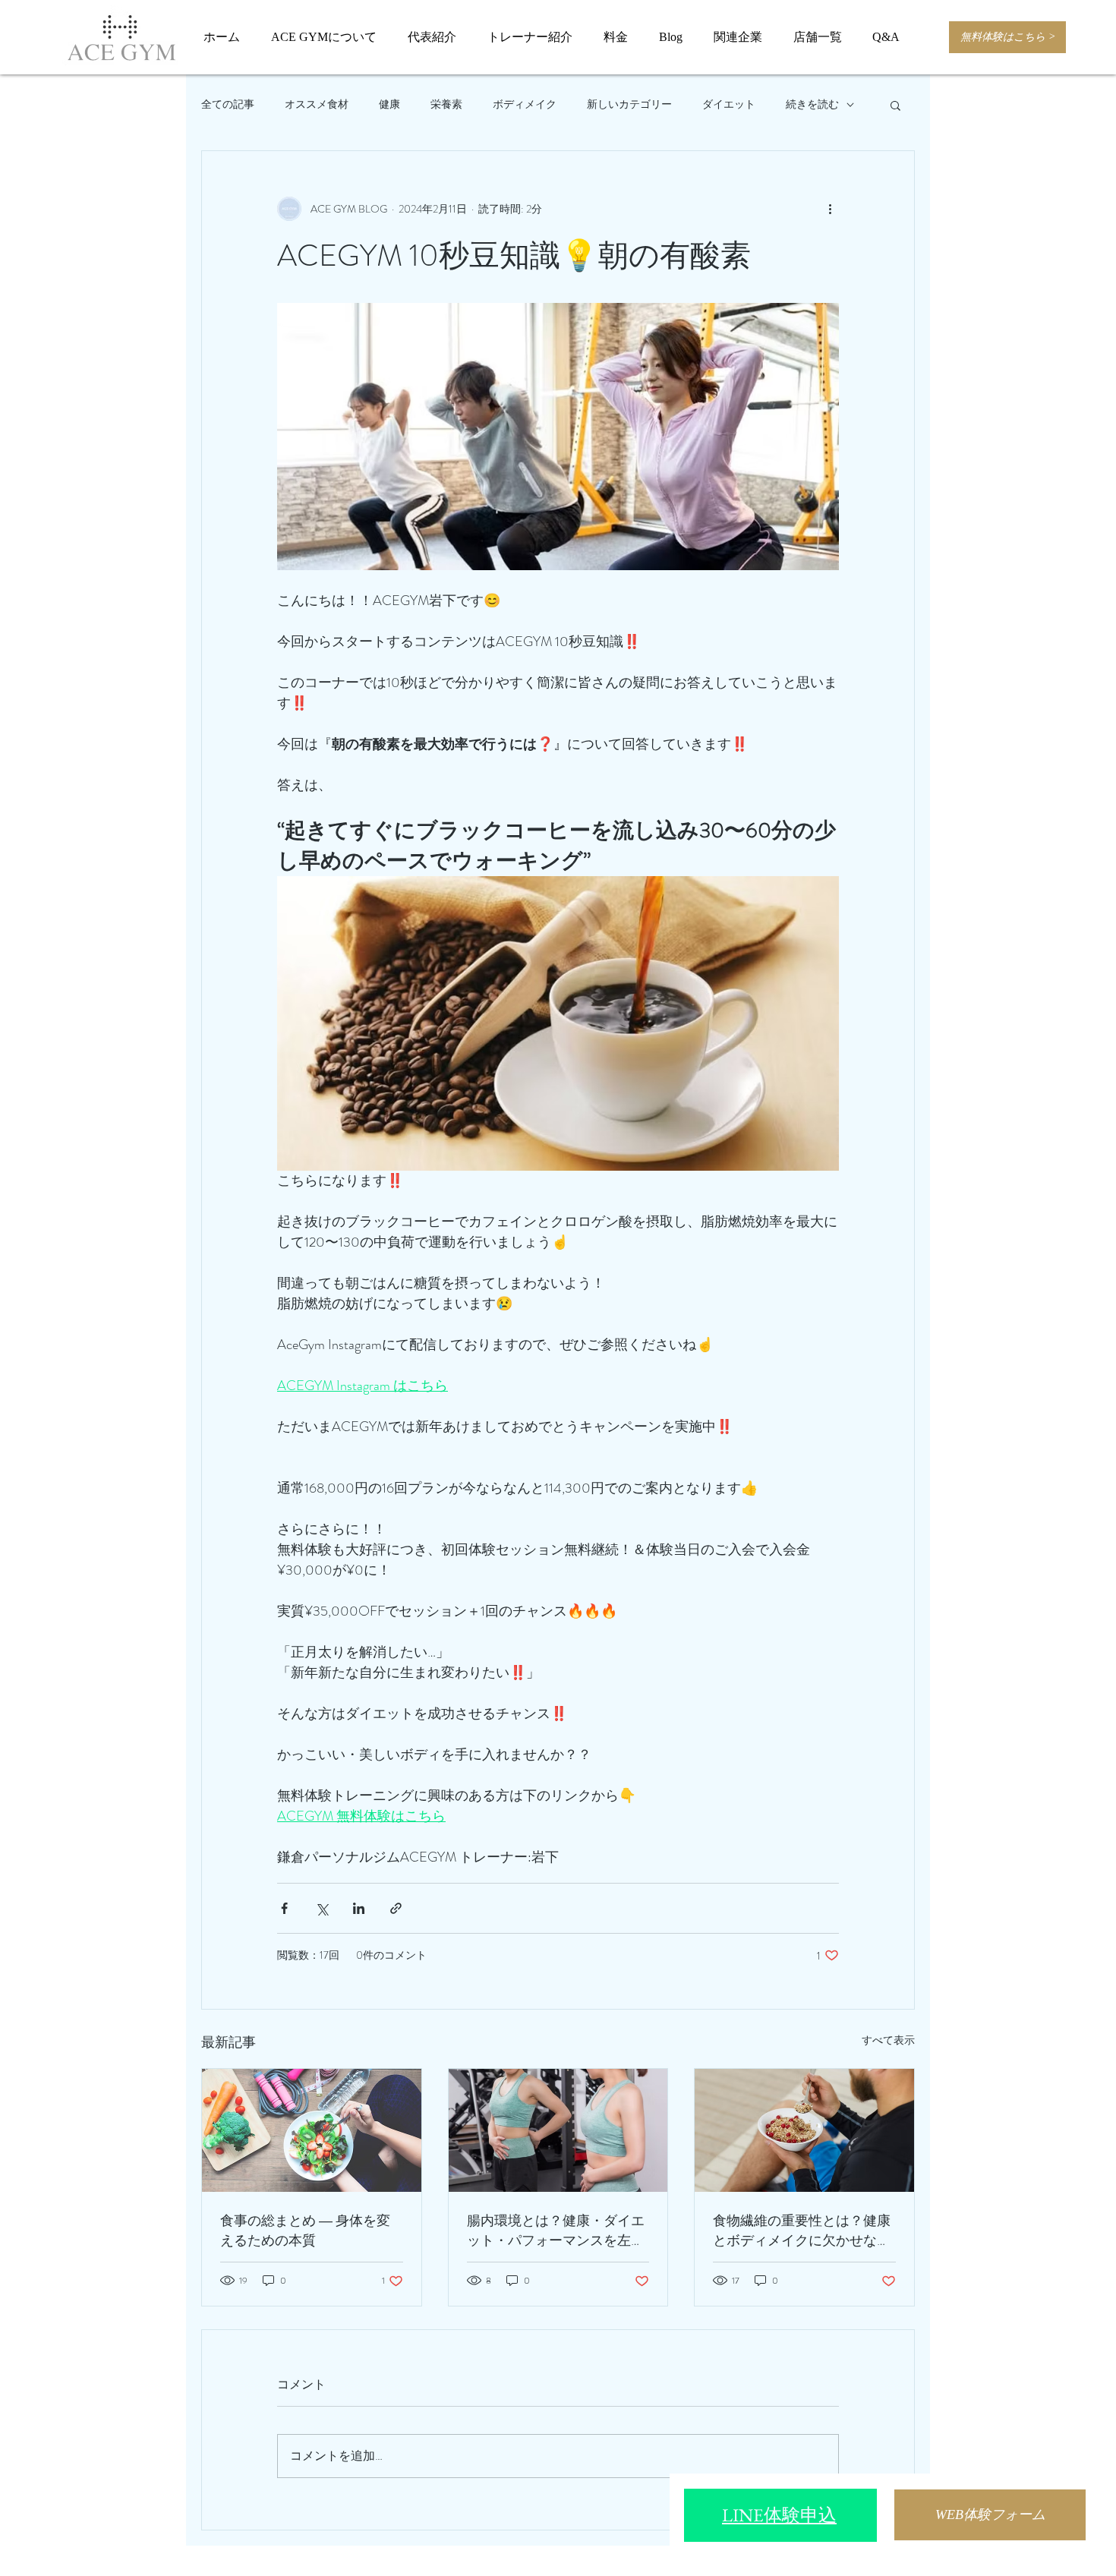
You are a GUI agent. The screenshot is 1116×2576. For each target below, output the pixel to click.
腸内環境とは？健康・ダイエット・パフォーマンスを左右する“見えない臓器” (556, 2231)
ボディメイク (525, 104)
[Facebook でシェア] (284, 1908)
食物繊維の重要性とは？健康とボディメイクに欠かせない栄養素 (802, 2231)
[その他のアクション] (830, 209)
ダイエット (729, 104)
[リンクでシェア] (396, 1908)
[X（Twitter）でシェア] (322, 1908)
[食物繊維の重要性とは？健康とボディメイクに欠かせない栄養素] (804, 2130)
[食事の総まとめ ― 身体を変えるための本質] (312, 2130)
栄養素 (446, 104)
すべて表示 (888, 2040)
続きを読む (812, 104)
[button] (895, 105)
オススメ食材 (317, 104)
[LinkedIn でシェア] (359, 1908)
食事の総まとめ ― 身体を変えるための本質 (305, 2231)
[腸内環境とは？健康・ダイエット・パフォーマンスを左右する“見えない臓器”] (558, 2130)
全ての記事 (228, 104)
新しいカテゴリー (629, 104)
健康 (389, 104)
